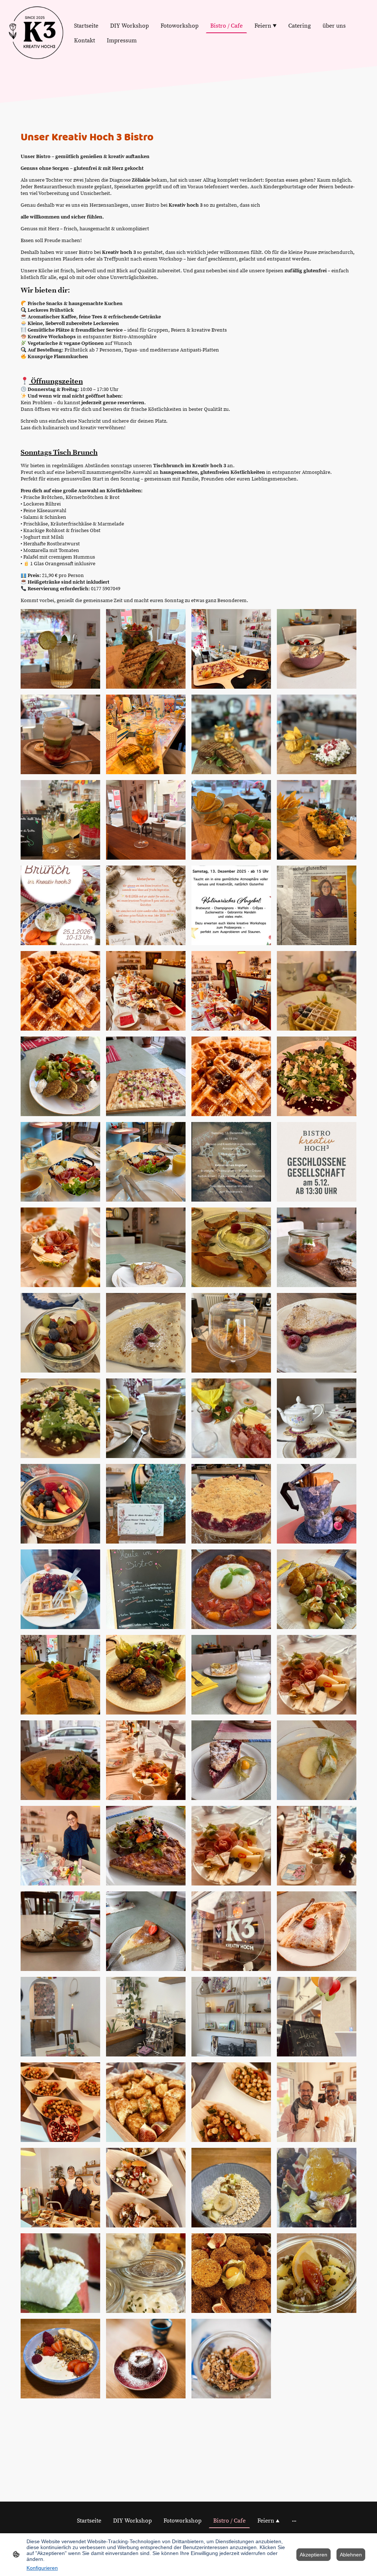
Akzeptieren (313, 2555)
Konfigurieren (42, 2568)
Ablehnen (351, 2555)
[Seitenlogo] (36, 33)
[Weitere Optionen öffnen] (294, 2521)
